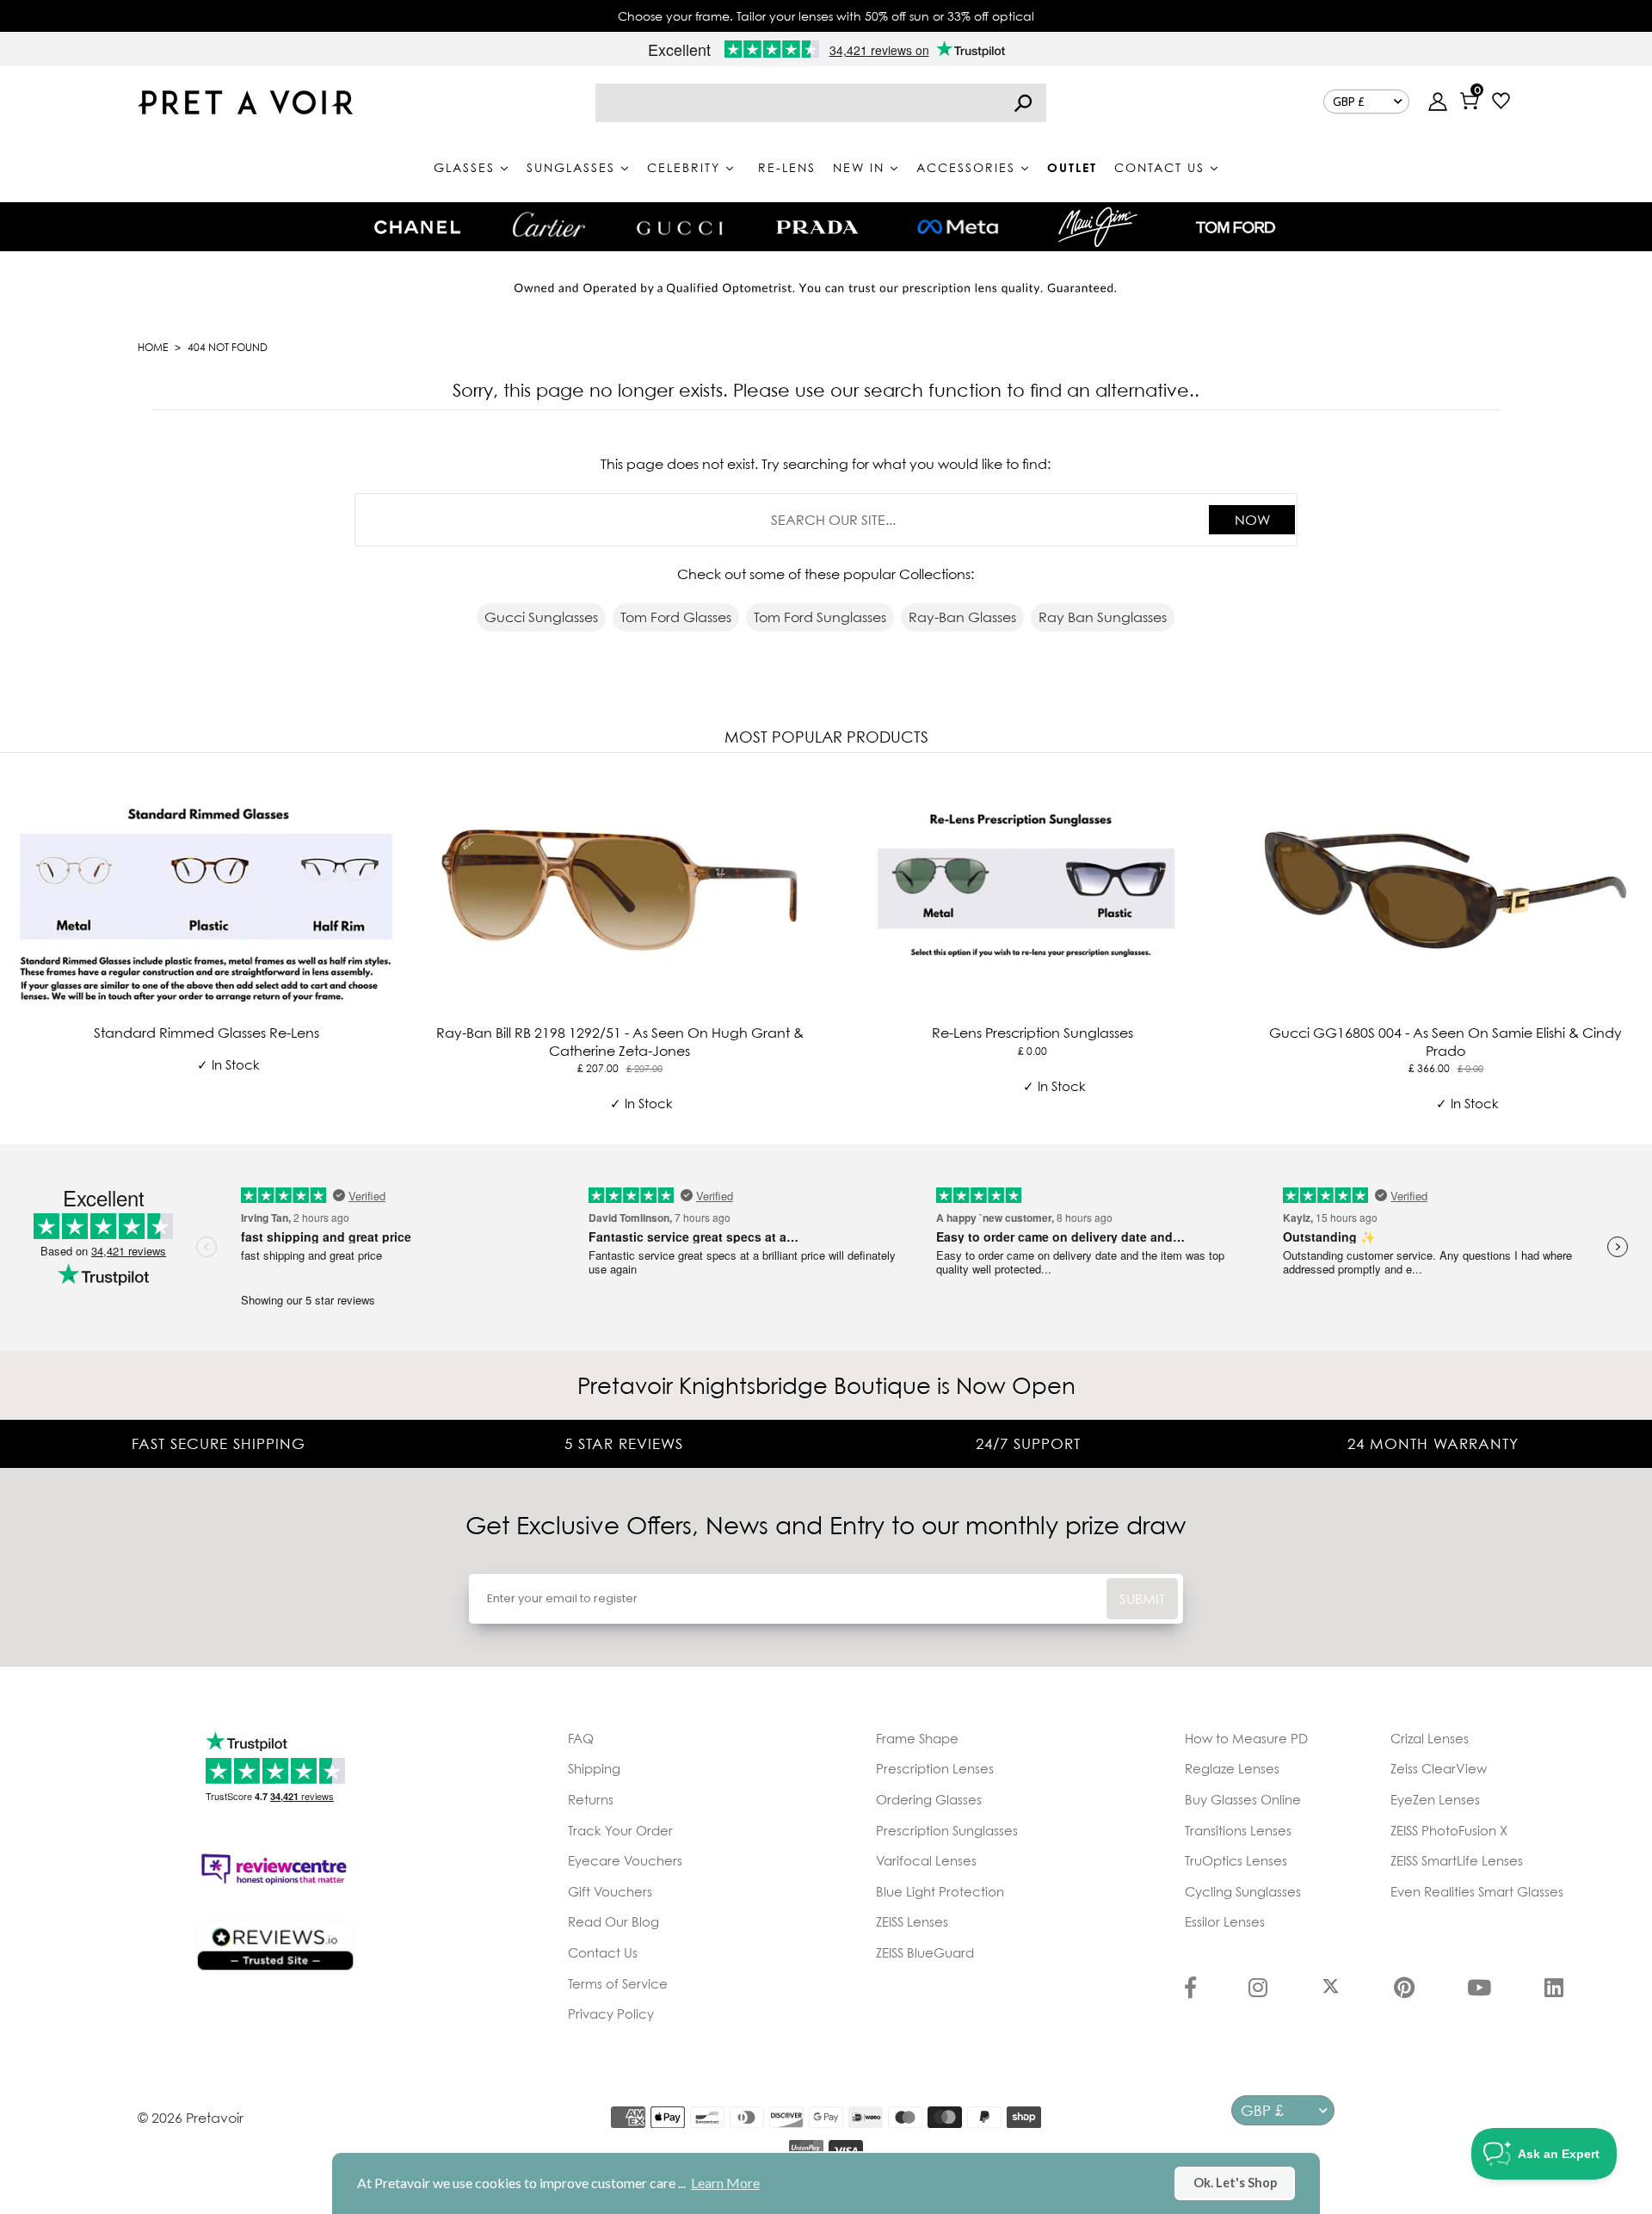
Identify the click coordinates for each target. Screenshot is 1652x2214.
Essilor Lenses (1225, 1921)
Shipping (594, 1768)
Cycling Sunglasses (1243, 1891)
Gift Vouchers (610, 1891)
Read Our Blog (613, 1921)
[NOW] (1023, 103)
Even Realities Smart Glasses (1477, 1891)
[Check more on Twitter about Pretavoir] (1331, 1989)
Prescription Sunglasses (947, 1830)
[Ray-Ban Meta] (958, 228)
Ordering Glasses (929, 1799)
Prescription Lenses (935, 1768)
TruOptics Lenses (1236, 1860)
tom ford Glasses (676, 617)
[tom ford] (1236, 227)
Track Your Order (620, 1830)
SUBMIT (1142, 1599)
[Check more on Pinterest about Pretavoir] (1404, 1989)
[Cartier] (549, 225)
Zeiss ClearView (1439, 1768)
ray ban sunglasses (1103, 617)
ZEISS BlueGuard (925, 1952)
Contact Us (603, 1952)
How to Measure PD (1246, 1738)
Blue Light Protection (940, 1891)
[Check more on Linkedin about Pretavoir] (1554, 1989)
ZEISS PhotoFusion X (1449, 1830)
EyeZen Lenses (1435, 1799)
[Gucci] (680, 227)
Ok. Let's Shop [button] (1235, 2183)
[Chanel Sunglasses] (417, 227)
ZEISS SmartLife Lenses (1457, 1860)
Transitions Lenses (1238, 1830)
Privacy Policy (611, 2014)
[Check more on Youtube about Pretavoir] (1479, 1989)
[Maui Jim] (1098, 227)
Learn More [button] (725, 2183)
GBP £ (1349, 102)
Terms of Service (618, 1983)
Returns (591, 1799)
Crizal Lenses (1430, 1738)
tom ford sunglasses (820, 617)
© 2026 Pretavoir (191, 2118)
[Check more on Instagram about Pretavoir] (1258, 1989)
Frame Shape (917, 1738)
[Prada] (817, 227)
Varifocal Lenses (926, 1860)
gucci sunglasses (541, 617)
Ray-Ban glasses (962, 617)
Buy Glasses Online (1243, 1799)
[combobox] (821, 103)
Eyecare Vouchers (625, 1860)
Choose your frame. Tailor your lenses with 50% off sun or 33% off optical (826, 16)
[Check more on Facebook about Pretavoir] (1190, 1989)
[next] (1635, 946)
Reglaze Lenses (1232, 1768)
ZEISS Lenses (912, 1921)
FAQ (581, 1738)
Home (153, 347)
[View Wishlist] (1501, 103)
